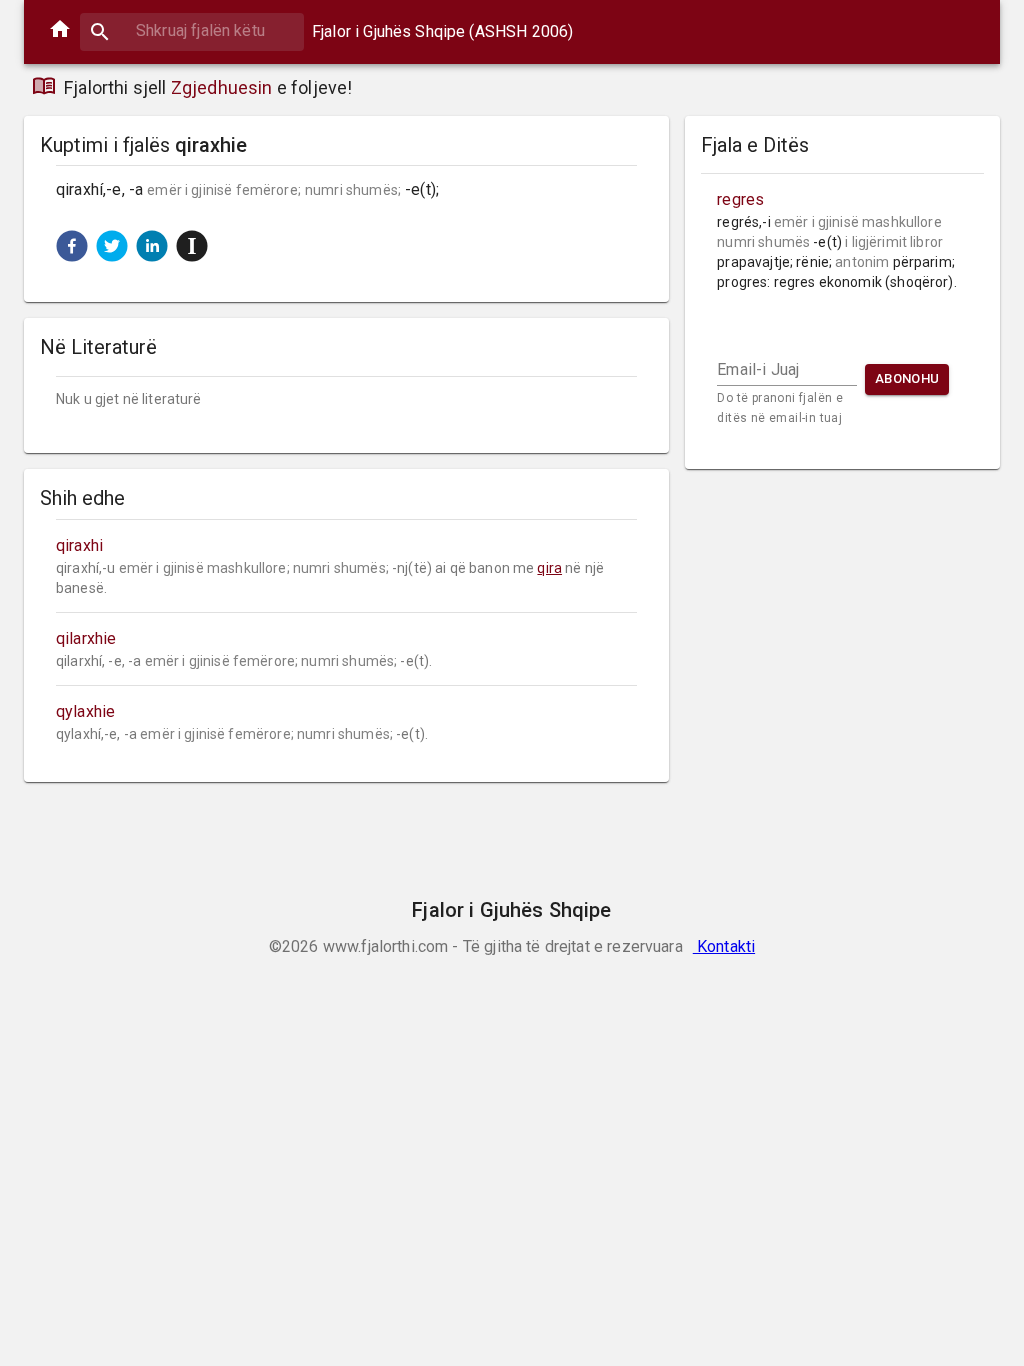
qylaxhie (85, 711)
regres (740, 199)
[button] (72, 246)
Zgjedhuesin (222, 87)
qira (549, 568)
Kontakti (724, 946)
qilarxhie (86, 638)
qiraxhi (79, 545)
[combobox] (192, 30)
